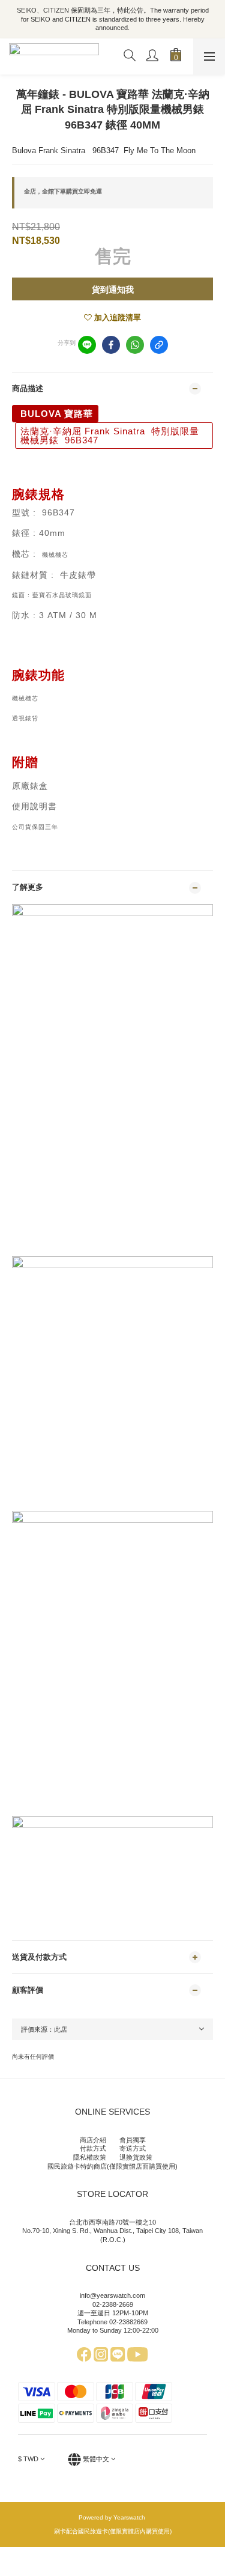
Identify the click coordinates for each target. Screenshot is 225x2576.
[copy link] (159, 345)
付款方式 (93, 2148)
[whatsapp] (135, 345)
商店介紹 (93, 2140)
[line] (87, 345)
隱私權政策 (90, 2157)
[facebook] (111, 345)
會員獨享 (133, 2140)
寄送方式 (133, 2148)
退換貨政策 (136, 2157)
